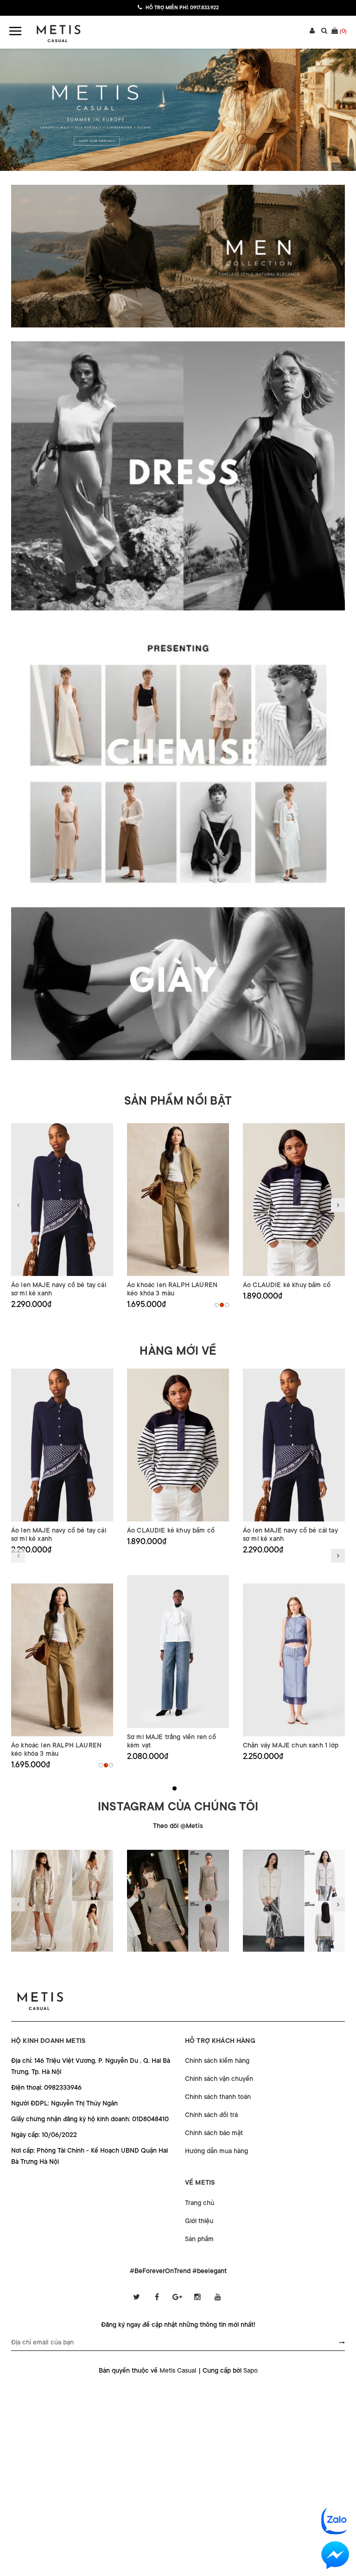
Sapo (251, 2370)
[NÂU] (222, 1305)
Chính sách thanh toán (218, 2097)
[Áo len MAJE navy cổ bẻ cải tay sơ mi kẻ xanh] (294, 1445)
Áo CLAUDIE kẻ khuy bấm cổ (287, 1285)
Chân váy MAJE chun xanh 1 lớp (291, 1745)
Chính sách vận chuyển (219, 2079)
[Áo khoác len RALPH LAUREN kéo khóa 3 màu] (178, 1200)
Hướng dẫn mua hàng (216, 2151)
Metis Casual (178, 2370)
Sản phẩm (199, 2239)
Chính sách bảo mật (214, 2133)
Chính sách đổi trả (211, 2115)
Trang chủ (200, 2203)
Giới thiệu (199, 2221)
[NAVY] (227, 1305)
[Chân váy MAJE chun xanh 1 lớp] (294, 1660)
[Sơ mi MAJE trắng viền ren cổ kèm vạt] (178, 1652)
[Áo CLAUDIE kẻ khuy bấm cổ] (294, 1200)
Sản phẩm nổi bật (178, 1101)
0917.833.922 (204, 8)
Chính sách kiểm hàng (217, 2061)
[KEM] (217, 1305)
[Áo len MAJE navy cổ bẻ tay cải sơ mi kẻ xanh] (62, 1200)
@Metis (192, 1826)
